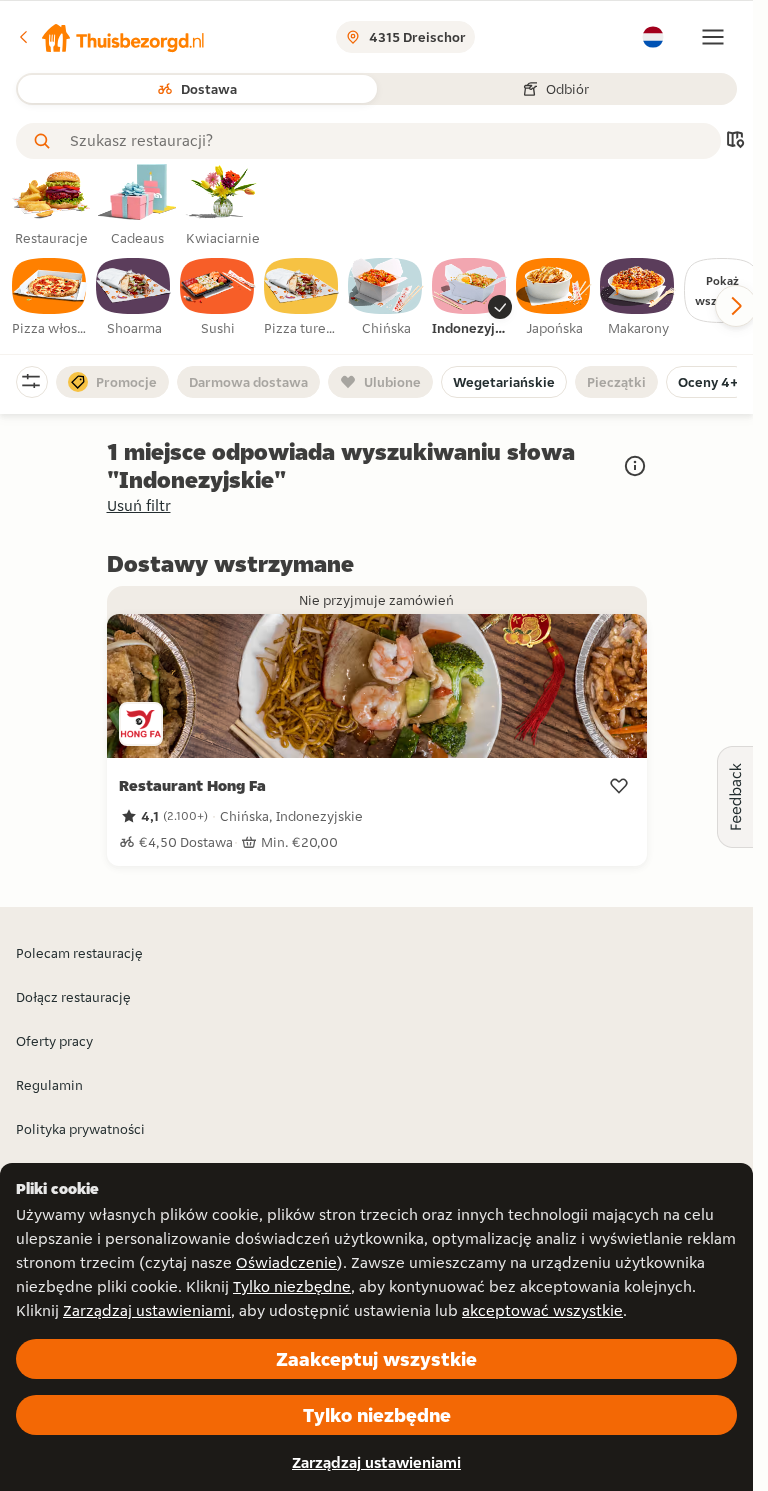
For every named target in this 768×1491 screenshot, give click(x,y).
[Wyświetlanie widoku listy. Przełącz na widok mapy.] (735, 141)
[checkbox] (50, 298)
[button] (111, 37)
